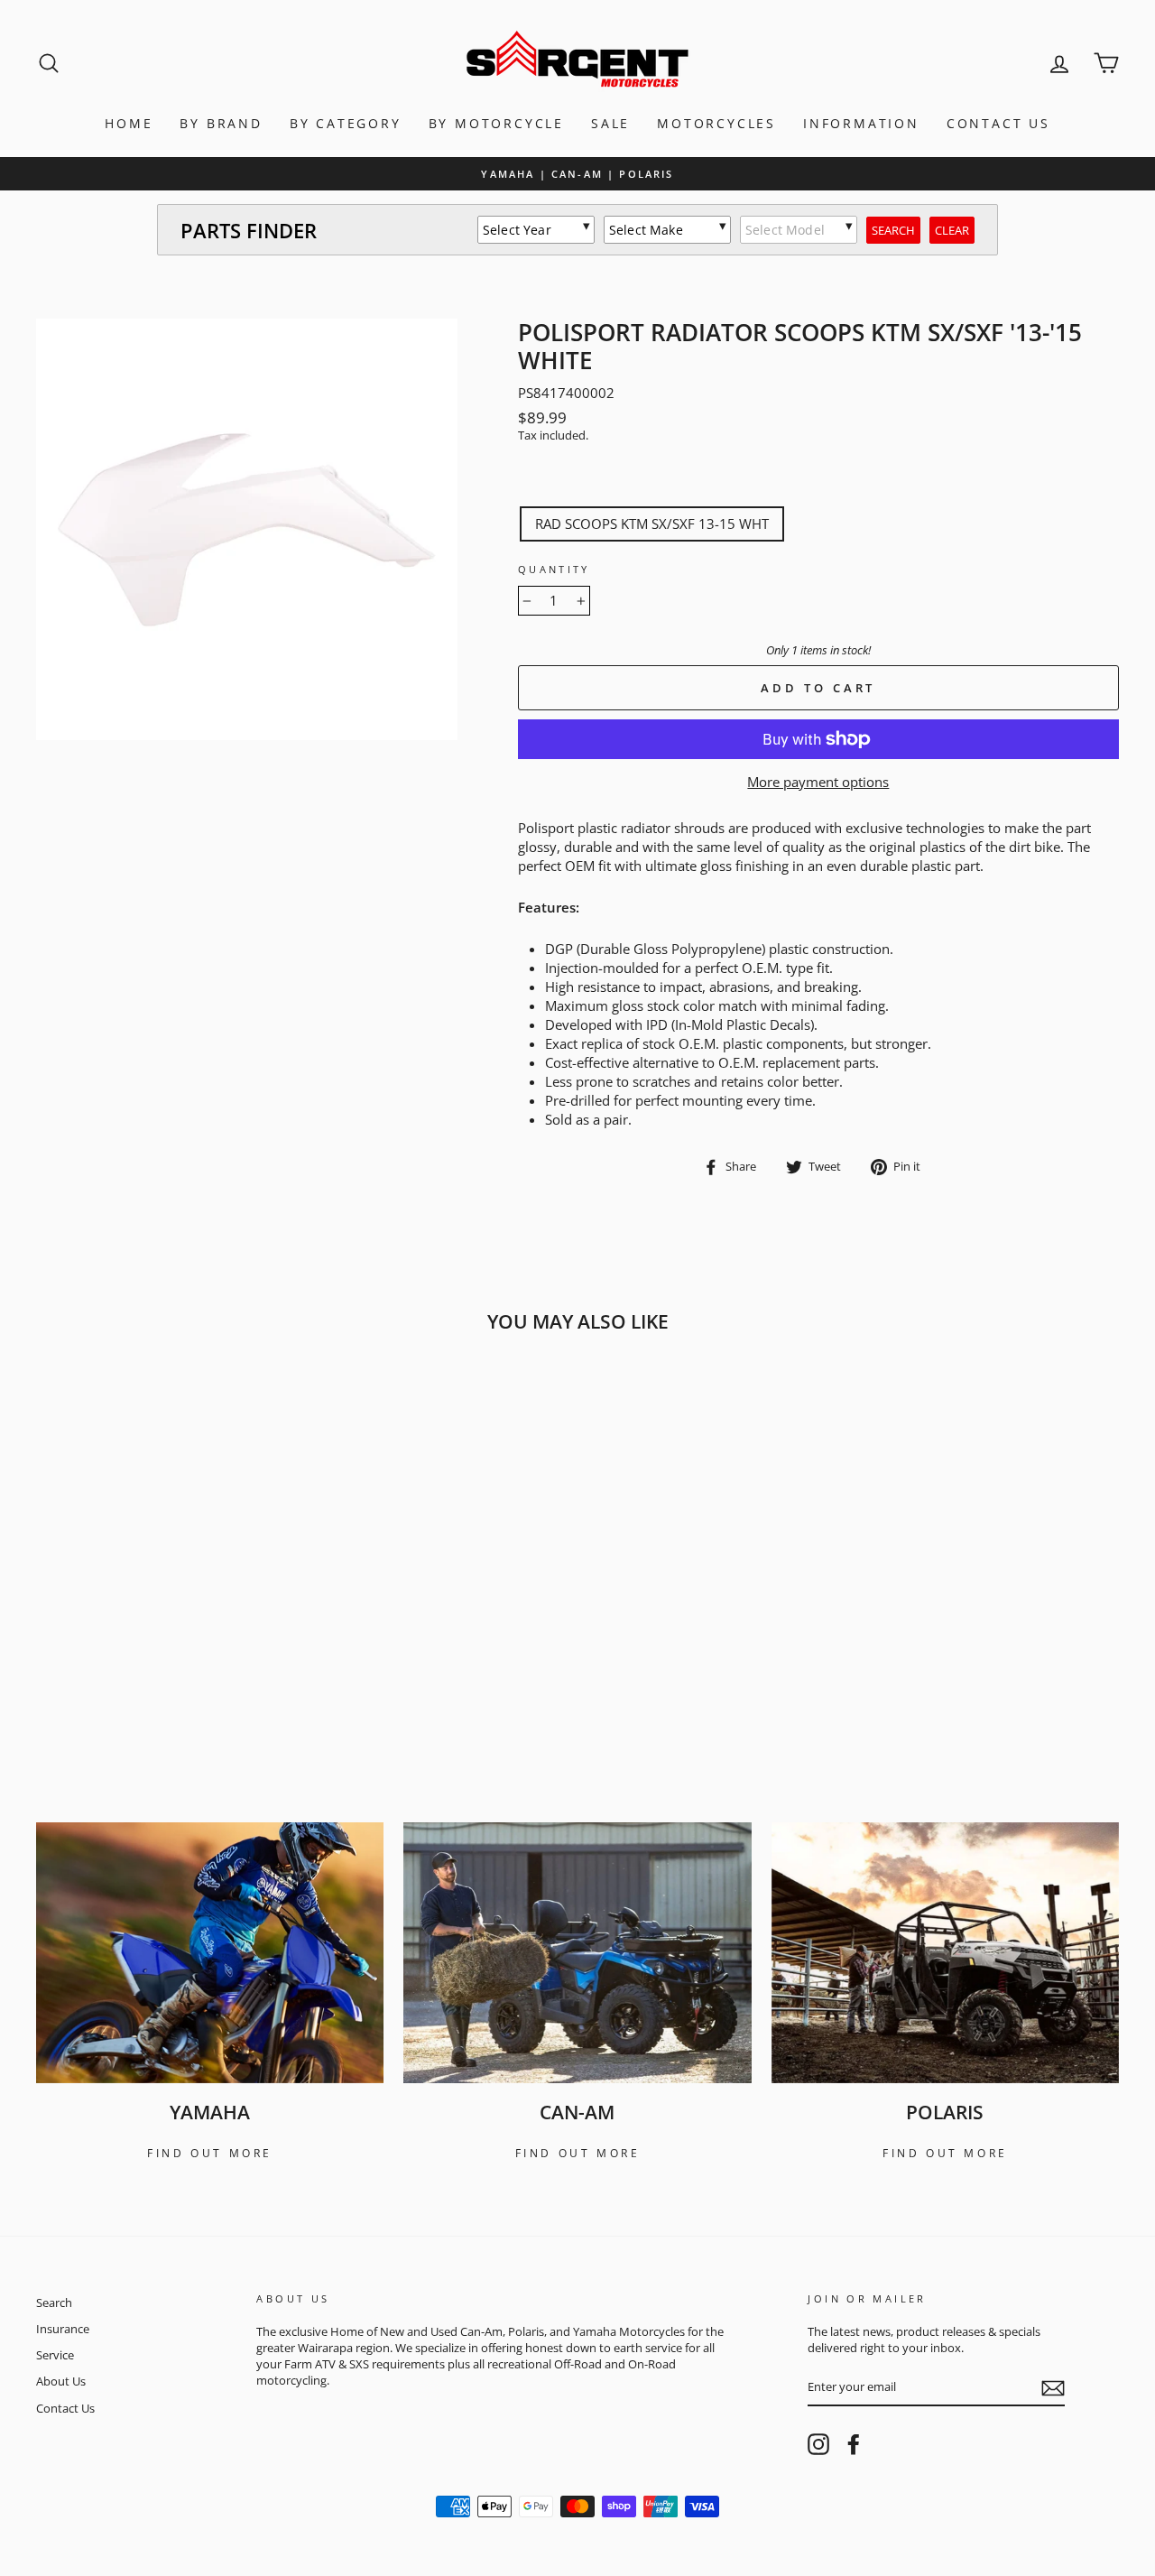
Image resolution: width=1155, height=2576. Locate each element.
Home (129, 123)
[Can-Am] (577, 1953)
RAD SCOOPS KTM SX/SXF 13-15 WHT (652, 524)
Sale (610, 123)
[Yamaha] (210, 1953)
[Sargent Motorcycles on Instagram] (818, 2444)
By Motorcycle (496, 123)
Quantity (554, 569)
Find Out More (210, 2153)
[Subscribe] (1053, 2388)
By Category (346, 123)
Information (861, 123)
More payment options (818, 782)
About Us (61, 2381)
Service (55, 2355)
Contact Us (998, 123)
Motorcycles (716, 123)
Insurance (63, 2329)
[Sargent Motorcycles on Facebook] (854, 2444)
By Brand (221, 123)
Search (54, 2303)
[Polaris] (945, 1953)
